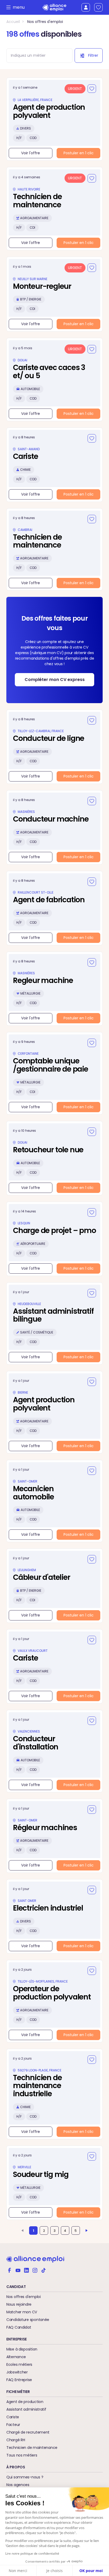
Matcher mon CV (22, 2312)
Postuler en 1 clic (79, 153)
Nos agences (18, 2485)
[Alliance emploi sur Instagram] (35, 2270)
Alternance (16, 2357)
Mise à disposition (22, 2349)
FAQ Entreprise (19, 2380)
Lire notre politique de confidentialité (32, 2553)
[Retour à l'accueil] (54, 8)
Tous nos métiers (22, 2455)
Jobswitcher (17, 2372)
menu (17, 7)
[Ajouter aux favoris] (92, 89)
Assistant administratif (26, 2409)
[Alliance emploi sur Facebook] (10, 2270)
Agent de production (25, 2402)
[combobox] (37, 56)
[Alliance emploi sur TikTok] (43, 2270)
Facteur (13, 2425)
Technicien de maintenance (32, 2448)
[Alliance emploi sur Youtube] (18, 2270)
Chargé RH (16, 2440)
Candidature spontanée (28, 2320)
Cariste (13, 2417)
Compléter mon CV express (55, 680)
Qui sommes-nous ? (25, 2477)
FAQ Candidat (19, 2327)
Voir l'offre (31, 153)
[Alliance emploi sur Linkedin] (26, 2270)
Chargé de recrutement (28, 2432)
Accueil (13, 22)
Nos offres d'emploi (45, 22)
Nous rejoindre (19, 2304)
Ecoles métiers (19, 2364)
